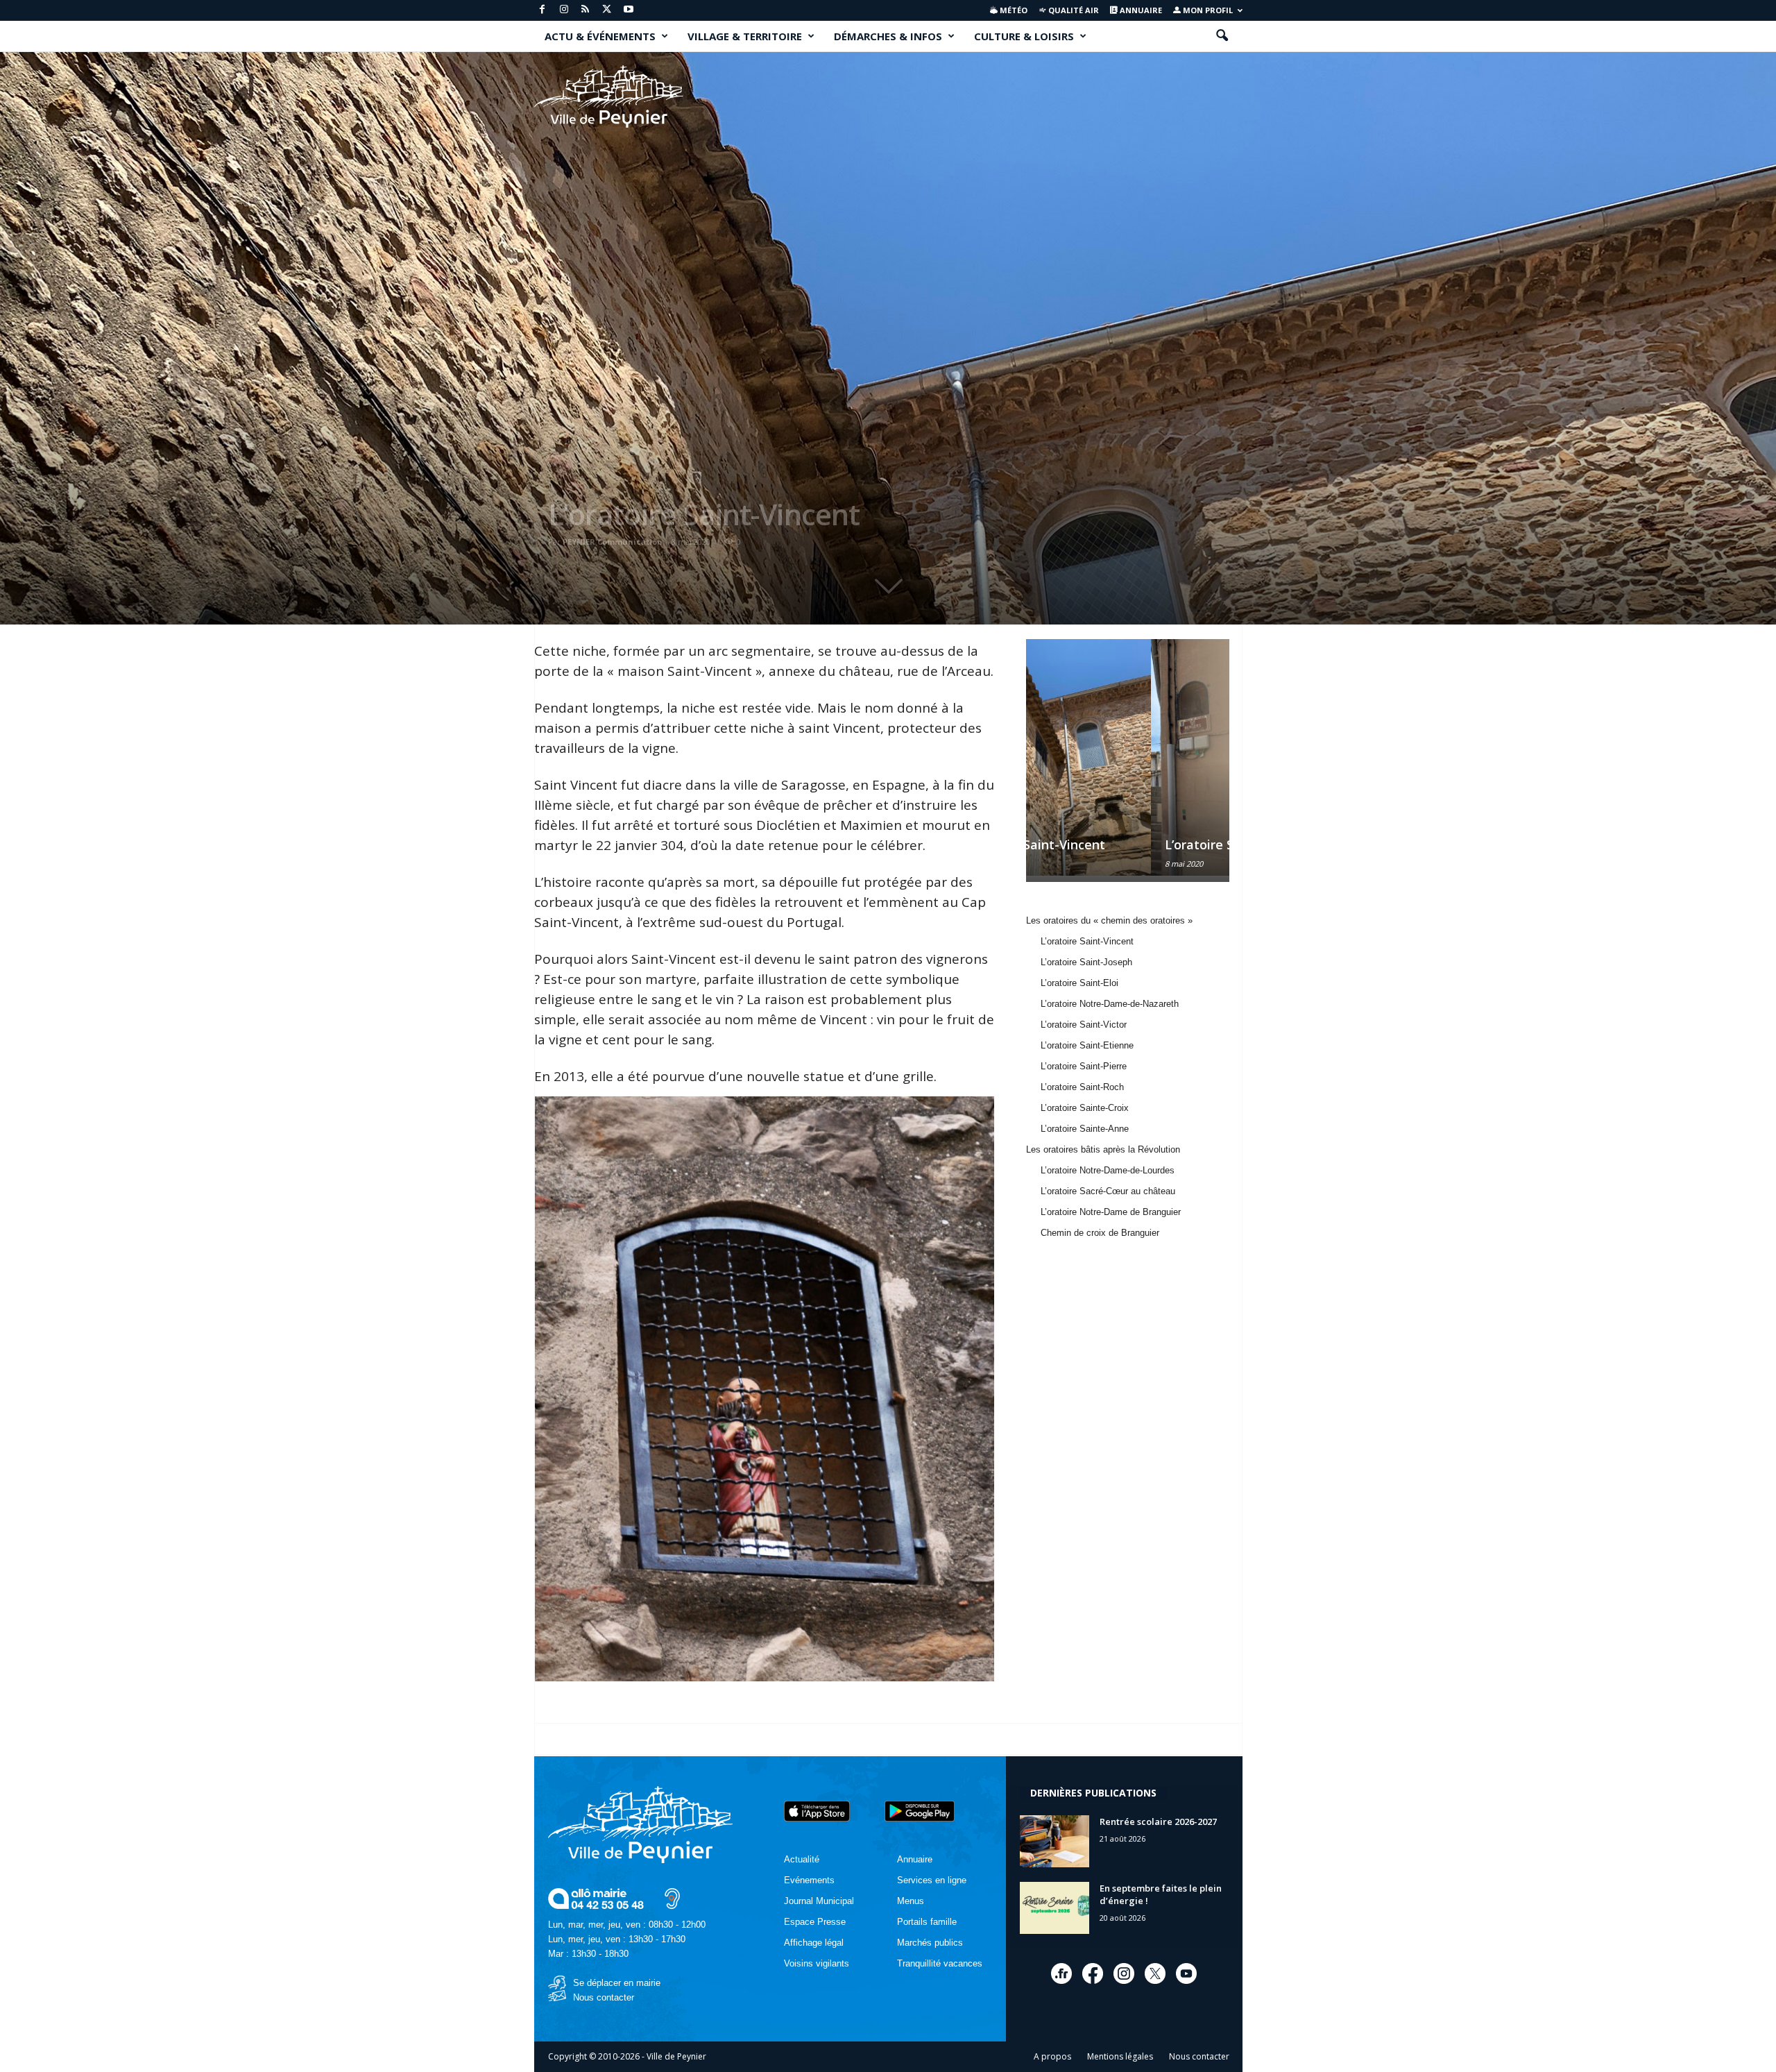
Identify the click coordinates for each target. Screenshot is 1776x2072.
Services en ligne (932, 1880)
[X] (607, 10)
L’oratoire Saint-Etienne (1087, 1045)
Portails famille (927, 1922)
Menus (911, 1901)
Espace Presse (815, 1922)
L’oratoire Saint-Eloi (1079, 983)
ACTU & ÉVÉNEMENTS (600, 36)
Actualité (802, 1859)
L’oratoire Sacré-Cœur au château (1108, 1191)
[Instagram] (564, 10)
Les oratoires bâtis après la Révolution (1103, 1149)
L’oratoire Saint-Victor (1084, 1025)
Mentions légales (1120, 2056)
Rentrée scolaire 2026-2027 (1158, 1822)
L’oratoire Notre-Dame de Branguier (1111, 1212)
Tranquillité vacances (940, 1963)
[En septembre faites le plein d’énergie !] (1054, 1908)
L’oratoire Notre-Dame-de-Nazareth (1110, 1004)
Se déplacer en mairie (617, 1983)
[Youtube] (629, 10)
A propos (1052, 2056)
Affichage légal (814, 1943)
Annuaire (1140, 10)
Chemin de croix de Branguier (1100, 1233)
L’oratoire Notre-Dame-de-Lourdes (1108, 1170)
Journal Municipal (819, 1901)
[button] (1222, 36)
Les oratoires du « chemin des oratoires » (1109, 920)
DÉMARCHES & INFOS (888, 36)
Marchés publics (930, 1943)
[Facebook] (543, 10)
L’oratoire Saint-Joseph (1109, 844)
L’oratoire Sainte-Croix (1085, 1108)
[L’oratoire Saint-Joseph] (1127, 757)
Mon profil (1207, 10)
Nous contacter (604, 1997)
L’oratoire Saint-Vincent (704, 514)
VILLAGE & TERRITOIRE (745, 36)
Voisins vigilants (817, 1963)
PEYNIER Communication (613, 542)
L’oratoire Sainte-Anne (1085, 1129)
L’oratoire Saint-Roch (1082, 1087)
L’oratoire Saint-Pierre (1084, 1066)
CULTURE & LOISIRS (1024, 36)
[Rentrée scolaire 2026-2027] (1054, 1841)
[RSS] (586, 10)
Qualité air (1073, 10)
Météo (1013, 10)
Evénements (809, 1880)
